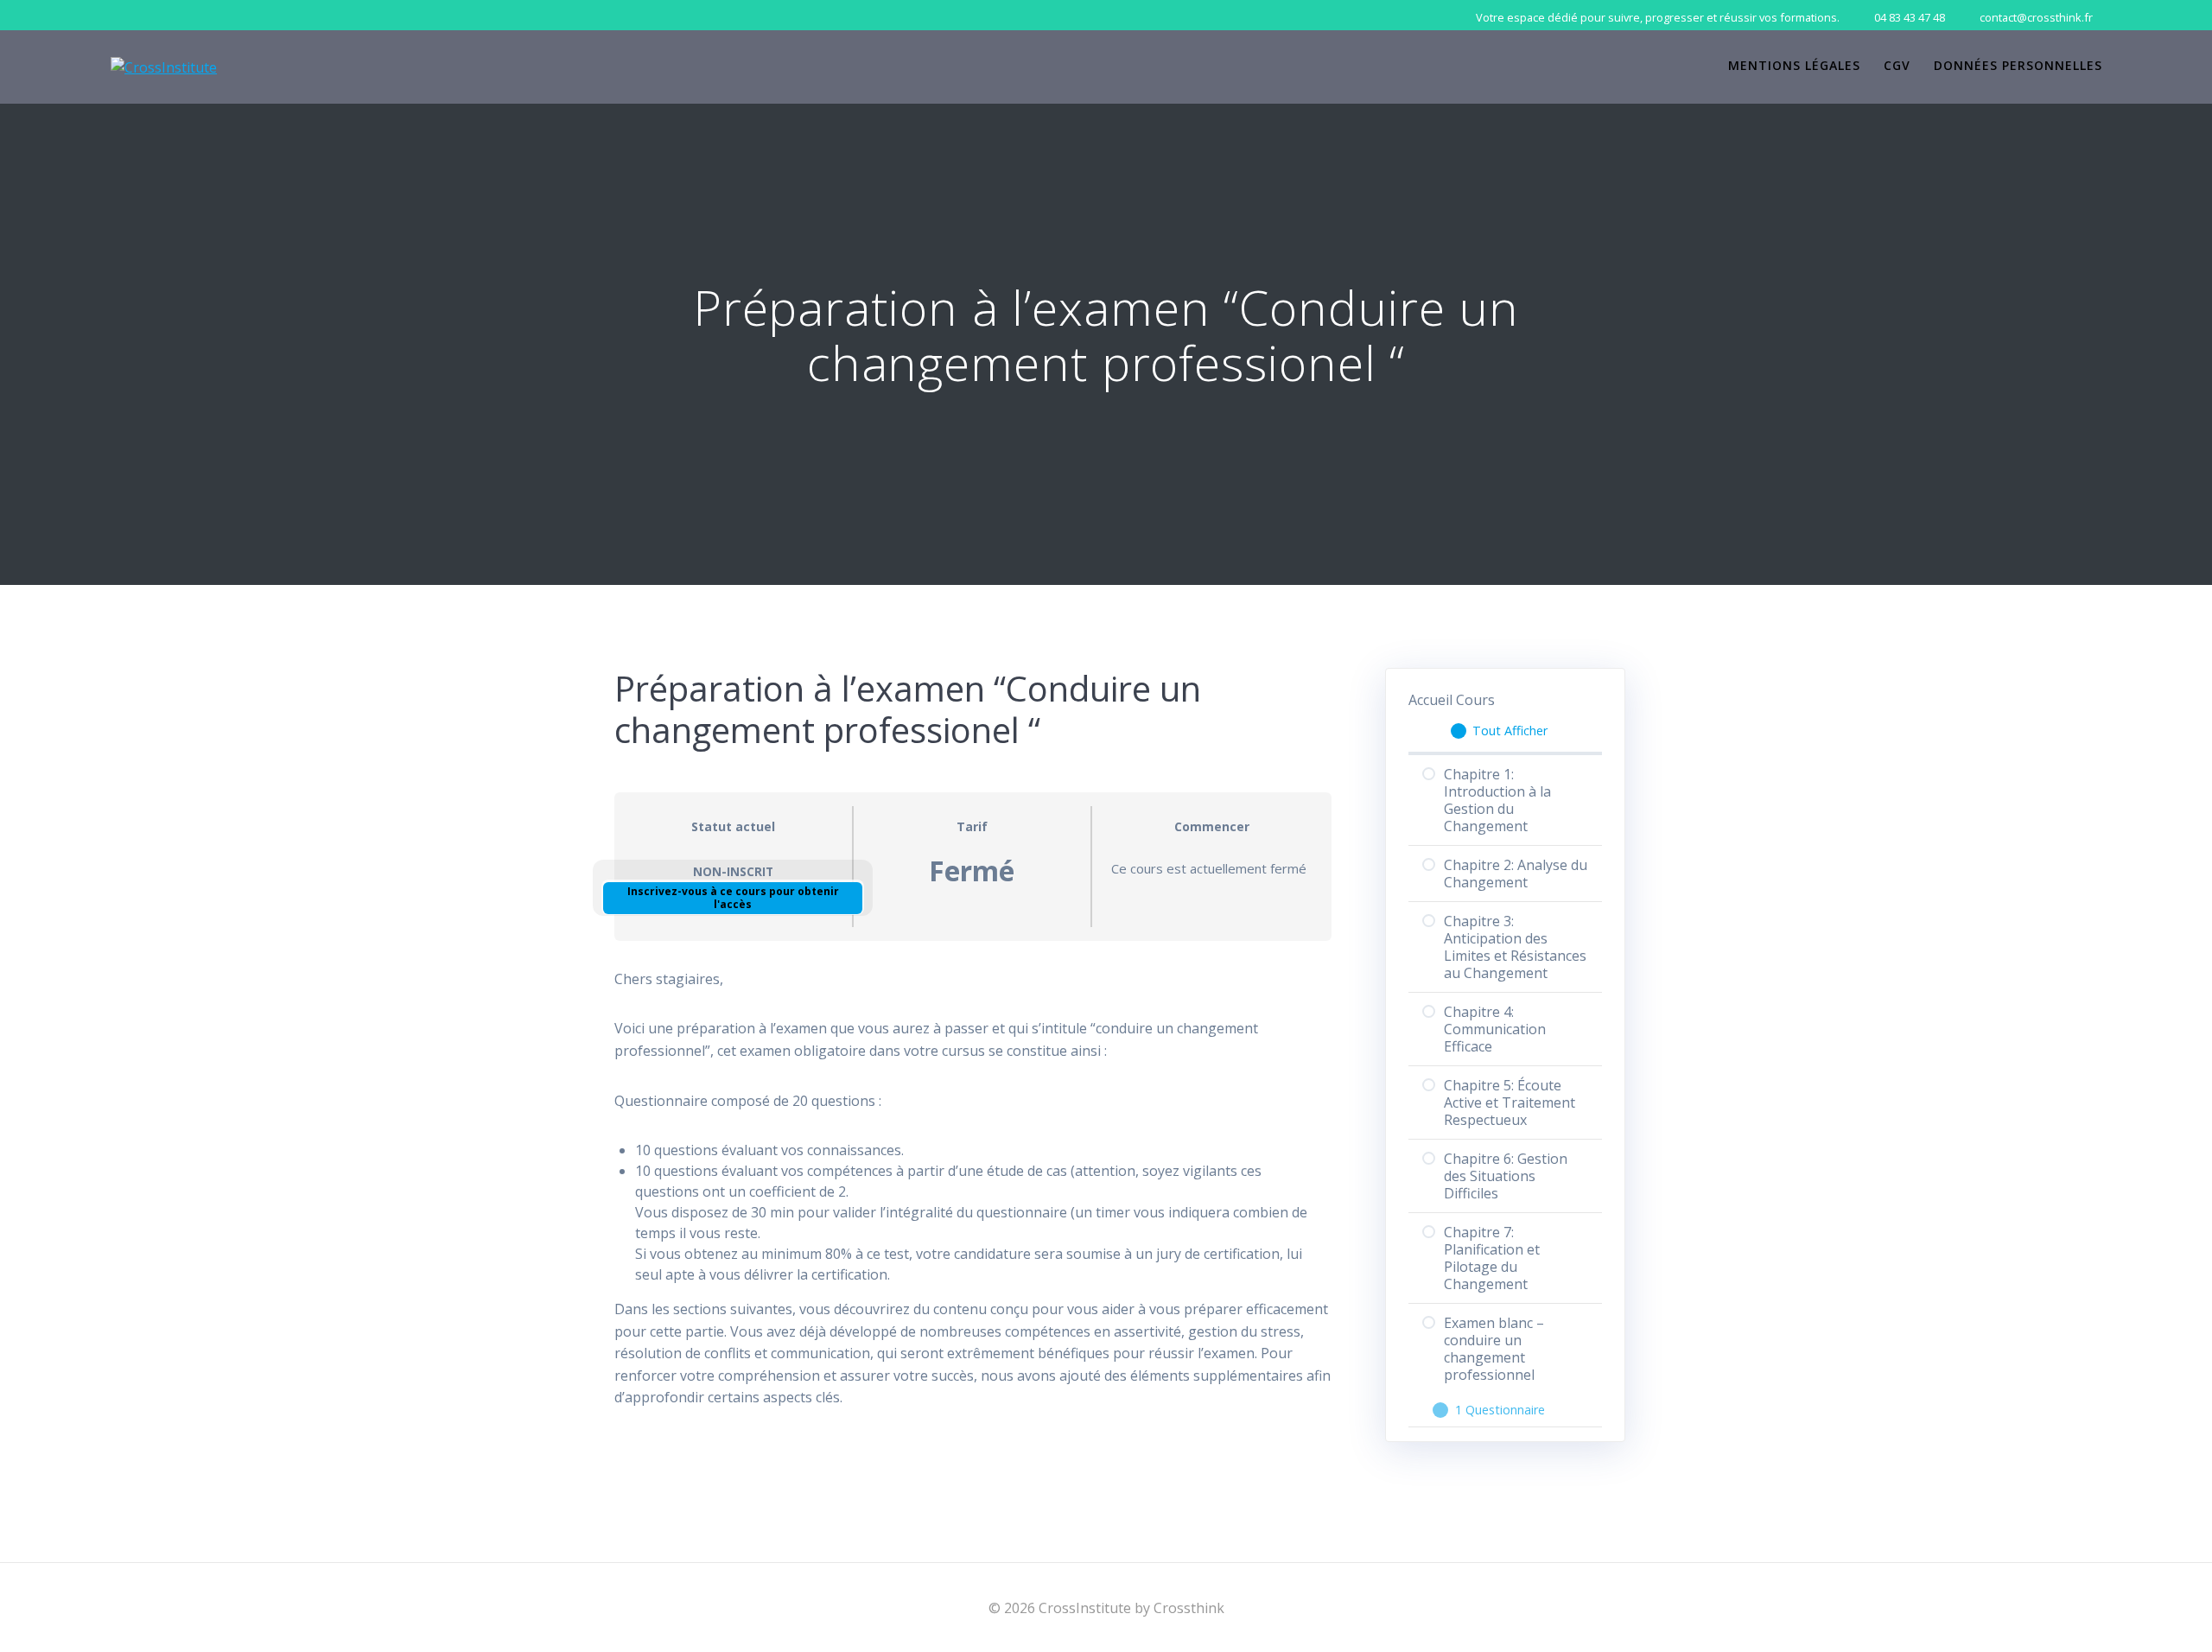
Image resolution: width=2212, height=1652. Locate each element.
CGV (1897, 65)
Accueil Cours (1452, 700)
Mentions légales (1794, 65)
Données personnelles (2018, 65)
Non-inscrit (733, 871)
